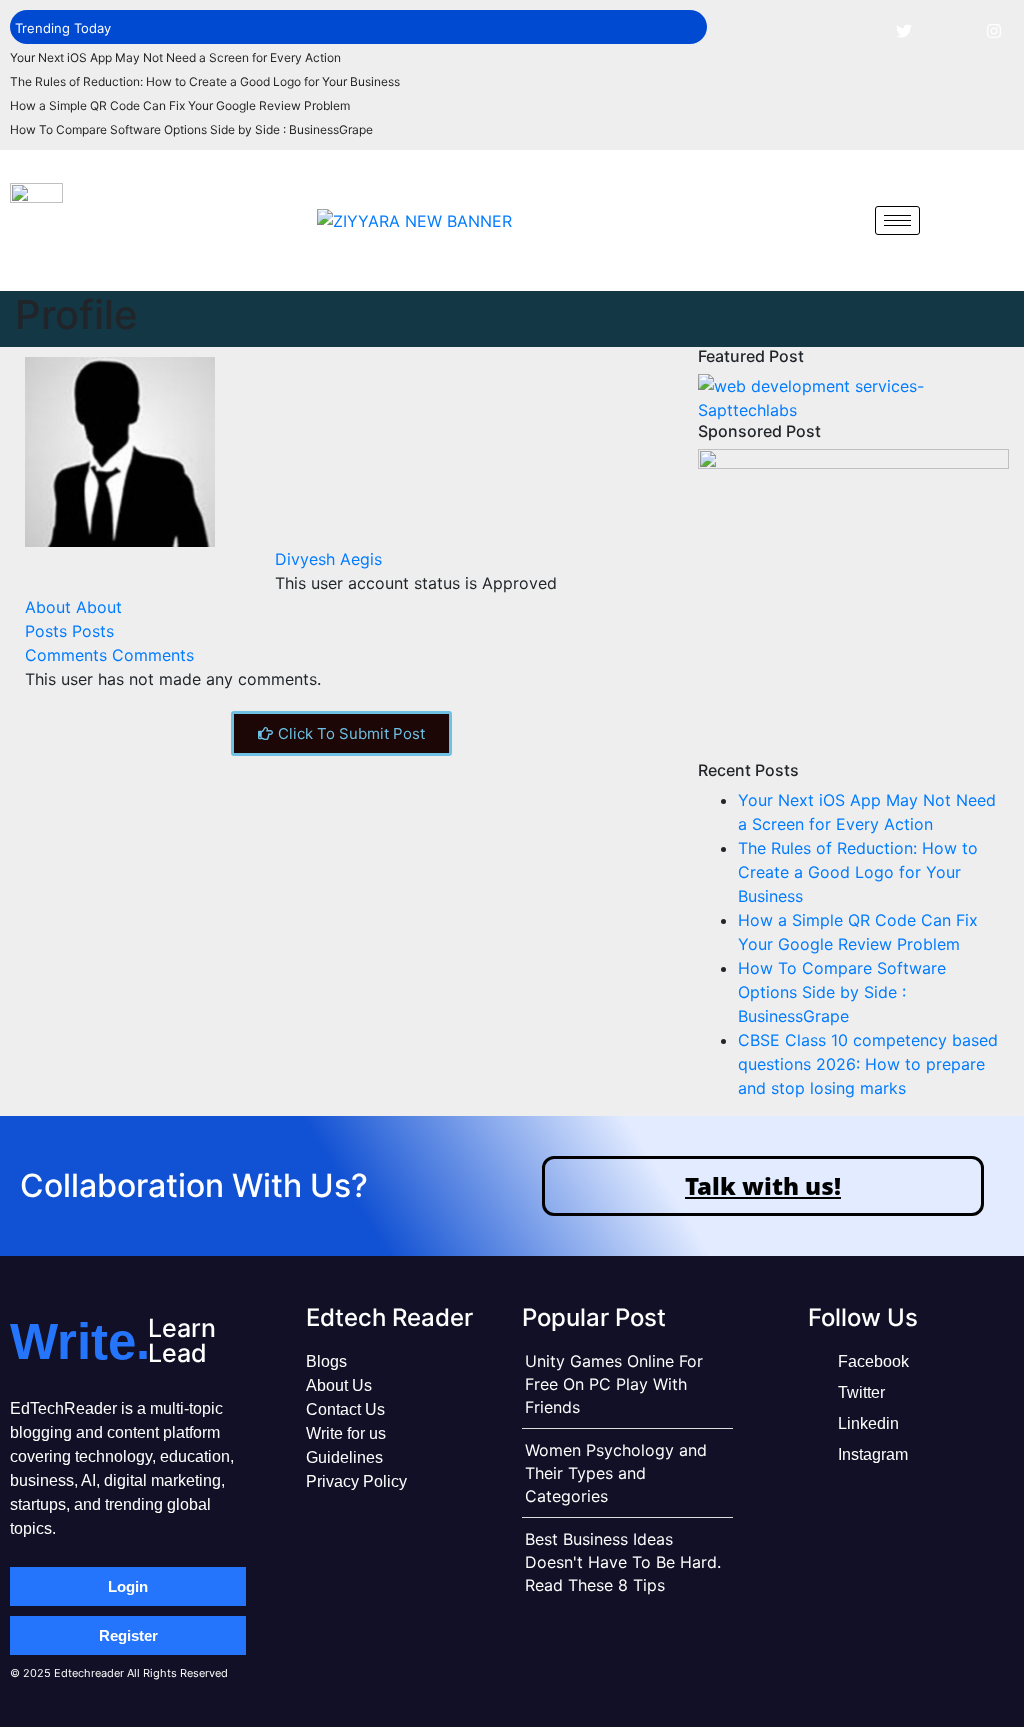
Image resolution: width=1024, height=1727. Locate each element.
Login (128, 1586)
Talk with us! (763, 1185)
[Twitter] (904, 30)
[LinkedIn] (949, 30)
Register (128, 1635)
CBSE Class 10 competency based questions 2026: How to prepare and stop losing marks (868, 1064)
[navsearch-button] (845, 220)
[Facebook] (859, 30)
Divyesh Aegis (328, 559)
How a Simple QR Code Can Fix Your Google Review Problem (180, 105)
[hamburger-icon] (897, 220)
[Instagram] (994, 30)
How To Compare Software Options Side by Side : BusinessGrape (191, 129)
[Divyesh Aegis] (120, 450)
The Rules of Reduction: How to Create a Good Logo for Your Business (205, 81)
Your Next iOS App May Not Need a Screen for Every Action (175, 57)
